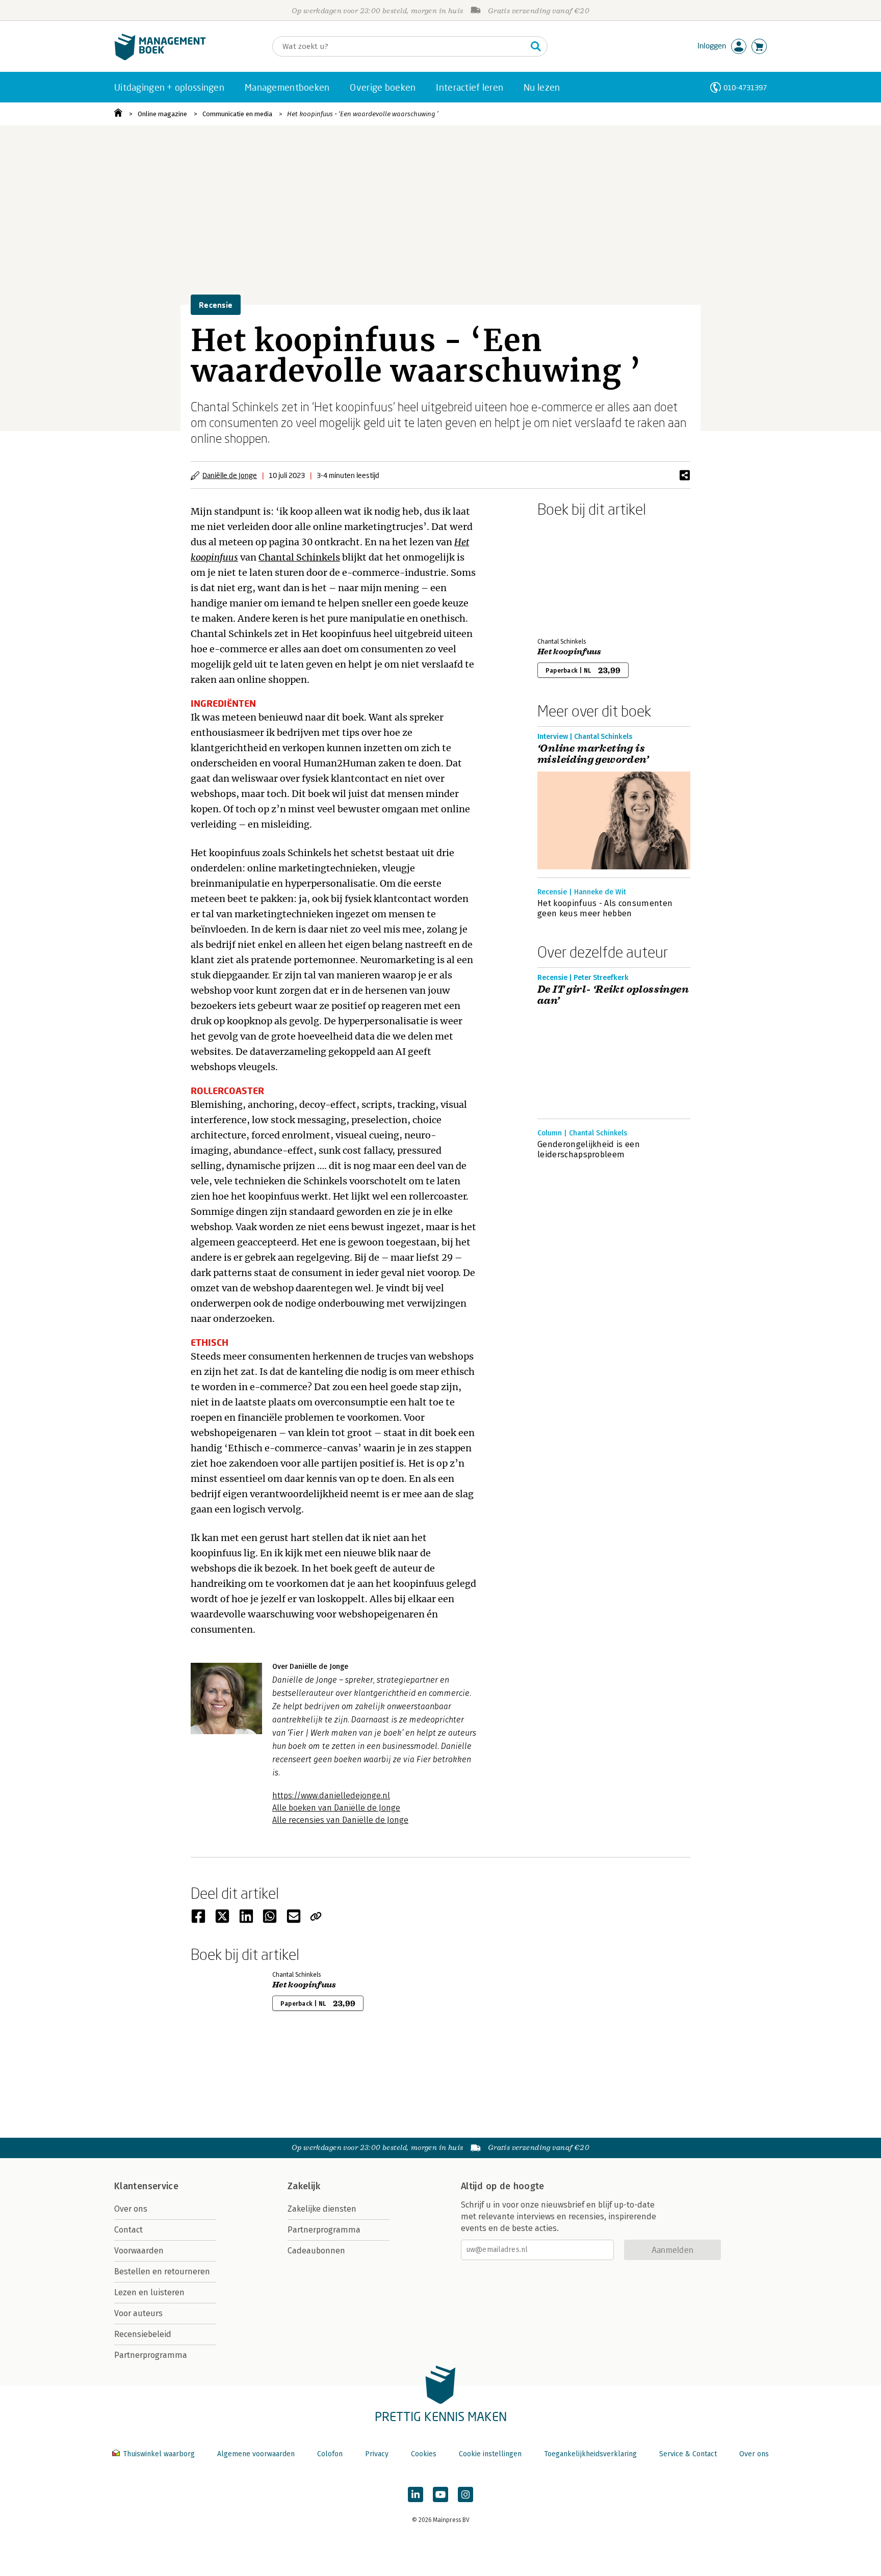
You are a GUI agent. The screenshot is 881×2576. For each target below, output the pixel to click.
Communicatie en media (237, 114)
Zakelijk (304, 2186)
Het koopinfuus (569, 652)
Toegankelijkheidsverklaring (590, 2454)
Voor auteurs (138, 2313)
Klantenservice (146, 2186)
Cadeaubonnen (316, 2251)
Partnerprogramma (151, 2355)
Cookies (424, 2454)
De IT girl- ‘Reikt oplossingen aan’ (613, 995)
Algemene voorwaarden (256, 2454)
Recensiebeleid (143, 2334)
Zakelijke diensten (322, 2209)
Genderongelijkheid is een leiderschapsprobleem (589, 1149)
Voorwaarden (139, 2251)
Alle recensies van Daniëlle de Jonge (340, 1820)
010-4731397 (745, 87)
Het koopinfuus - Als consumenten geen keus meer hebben (605, 908)
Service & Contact (688, 2454)
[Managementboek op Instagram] (465, 2494)
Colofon (330, 2454)
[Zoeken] (536, 46)
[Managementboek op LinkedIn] (416, 2494)
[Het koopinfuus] (573, 575)
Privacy (377, 2454)
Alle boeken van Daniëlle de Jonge (336, 1808)
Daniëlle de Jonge (230, 475)
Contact (128, 2230)
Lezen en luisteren (149, 2292)
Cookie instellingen (490, 2454)
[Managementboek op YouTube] (440, 2494)
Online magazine (162, 114)
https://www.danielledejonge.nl (331, 1796)
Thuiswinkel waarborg (159, 2454)
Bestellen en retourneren (162, 2272)
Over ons (131, 2209)
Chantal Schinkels (299, 557)
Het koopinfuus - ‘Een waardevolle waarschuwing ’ (363, 114)
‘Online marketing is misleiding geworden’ (593, 754)
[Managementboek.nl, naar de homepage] (160, 58)
